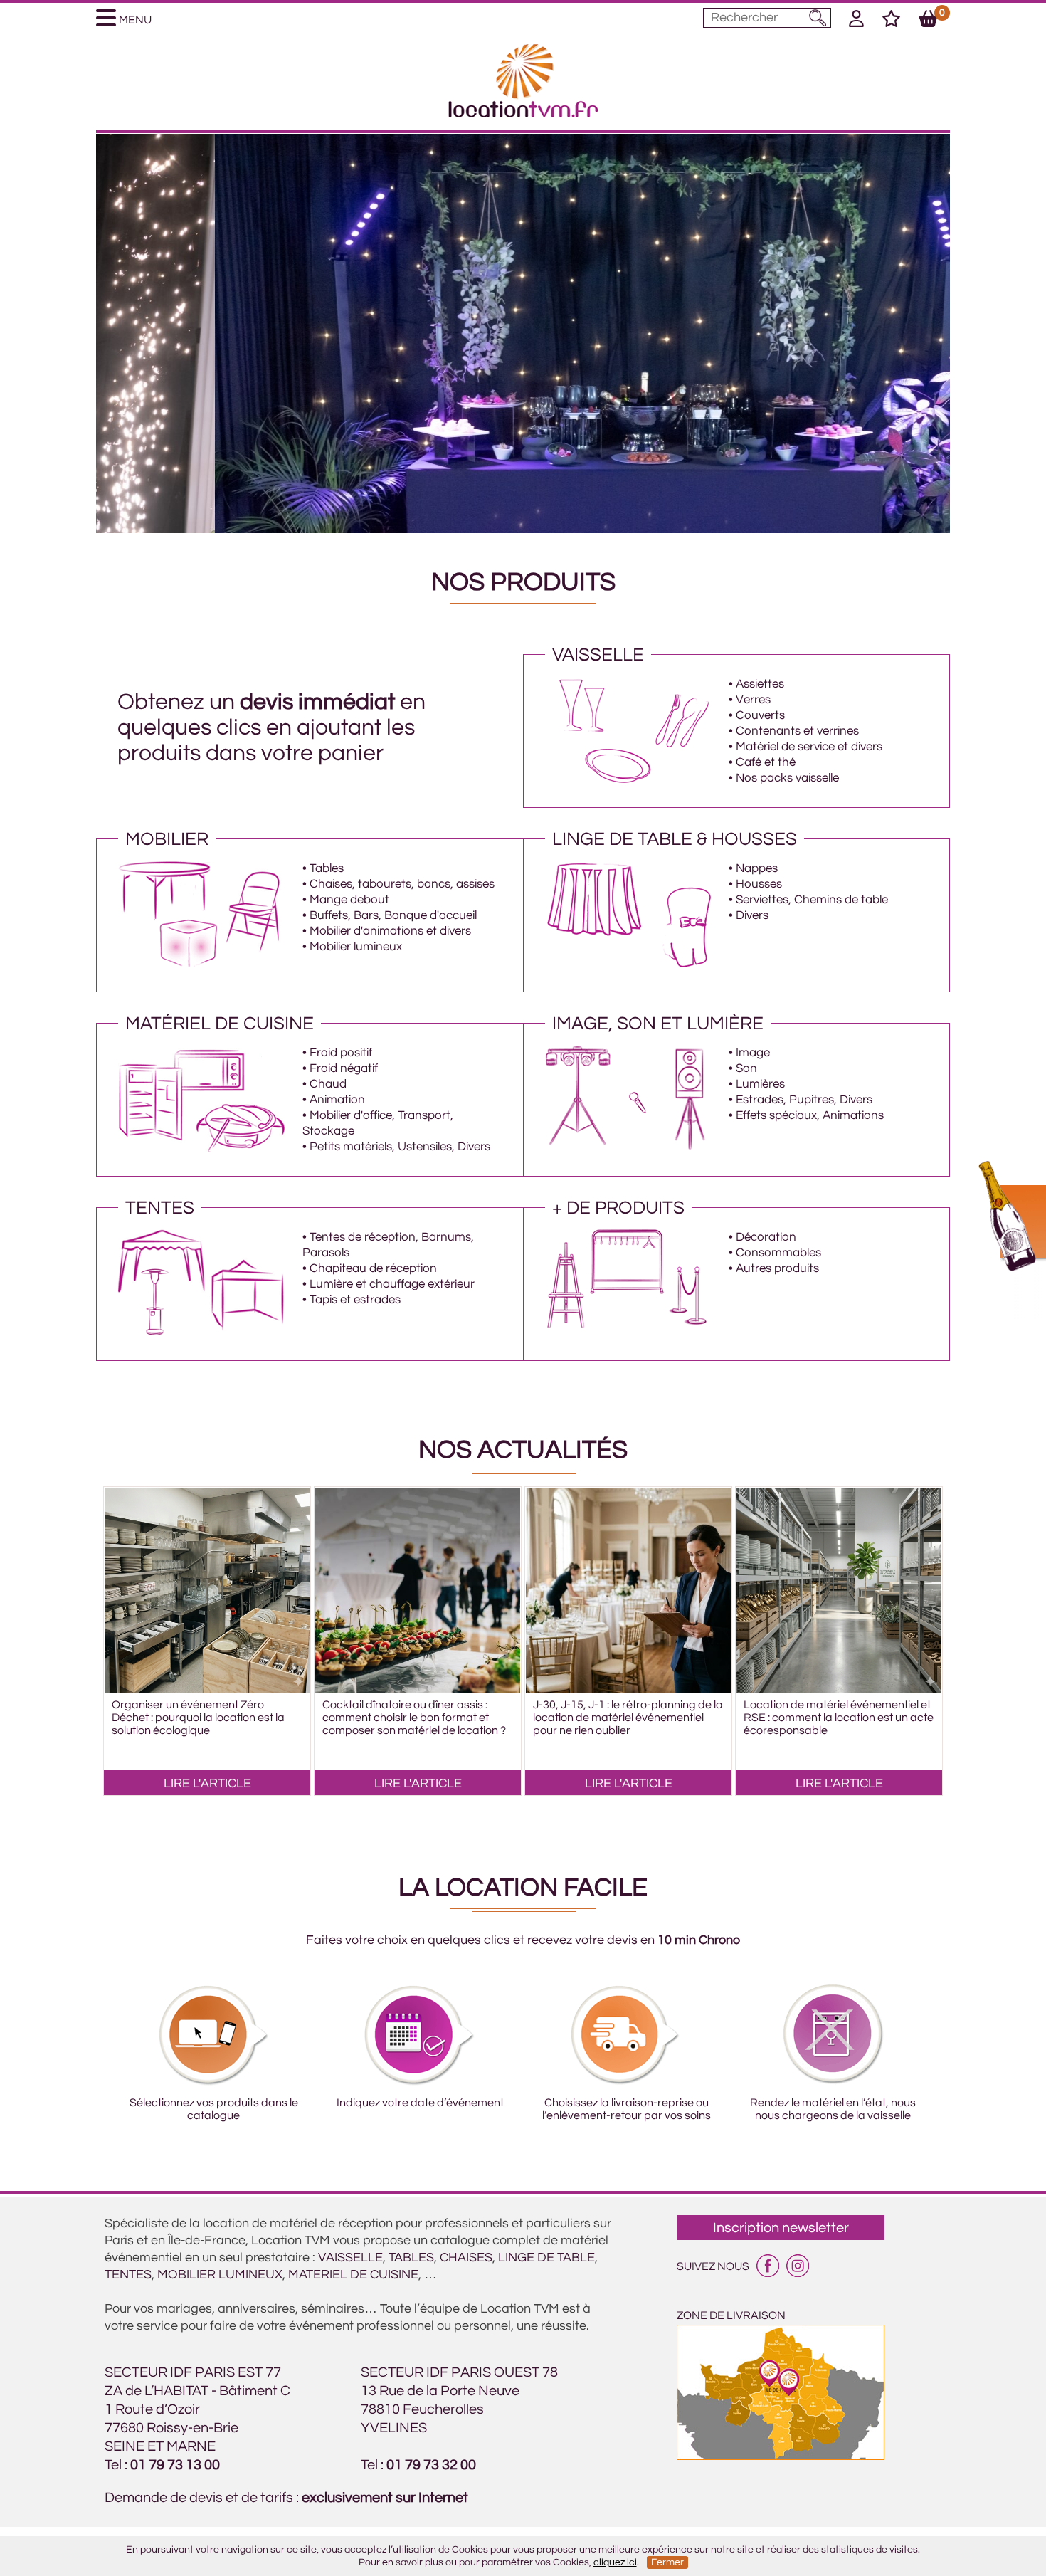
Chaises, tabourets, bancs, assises (402, 884)
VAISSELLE (350, 2257)
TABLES (411, 2257)
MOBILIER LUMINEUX (220, 2275)
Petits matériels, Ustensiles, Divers (400, 1147)
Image (753, 1053)
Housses (759, 884)
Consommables (778, 1253)
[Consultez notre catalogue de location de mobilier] (202, 964)
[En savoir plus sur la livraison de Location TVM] (781, 2456)
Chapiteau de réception (373, 1268)
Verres (753, 700)
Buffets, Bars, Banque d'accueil (393, 915)
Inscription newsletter (781, 2228)
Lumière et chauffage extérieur (392, 1284)
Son (746, 1068)
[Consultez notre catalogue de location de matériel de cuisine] (202, 1149)
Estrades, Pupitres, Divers (804, 1100)
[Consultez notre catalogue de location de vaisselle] (629, 780)
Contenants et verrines (797, 731)
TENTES (128, 2275)
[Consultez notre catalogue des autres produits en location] (629, 1333)
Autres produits (777, 1268)
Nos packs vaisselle (787, 778)
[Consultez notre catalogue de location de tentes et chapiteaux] (202, 1333)
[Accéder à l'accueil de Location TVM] (523, 114)
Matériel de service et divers (809, 747)
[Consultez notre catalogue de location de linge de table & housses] (629, 964)
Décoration (766, 1237)
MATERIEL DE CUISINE (353, 2275)
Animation (337, 1100)
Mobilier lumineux (356, 947)
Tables (327, 868)
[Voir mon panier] (928, 21)
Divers (752, 915)
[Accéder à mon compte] (856, 21)
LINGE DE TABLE (546, 2257)
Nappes (757, 868)
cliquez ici (615, 2562)
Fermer (667, 2562)
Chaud (328, 1084)
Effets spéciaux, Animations (810, 1115)
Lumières (760, 1084)
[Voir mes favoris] (891, 21)
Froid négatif (344, 1068)
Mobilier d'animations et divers (390, 931)
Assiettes (760, 684)
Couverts (760, 715)
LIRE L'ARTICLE (207, 1783)
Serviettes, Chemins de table (812, 900)
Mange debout (349, 900)
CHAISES (466, 2257)
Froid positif (341, 1053)
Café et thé (766, 762)
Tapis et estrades (355, 1300)
